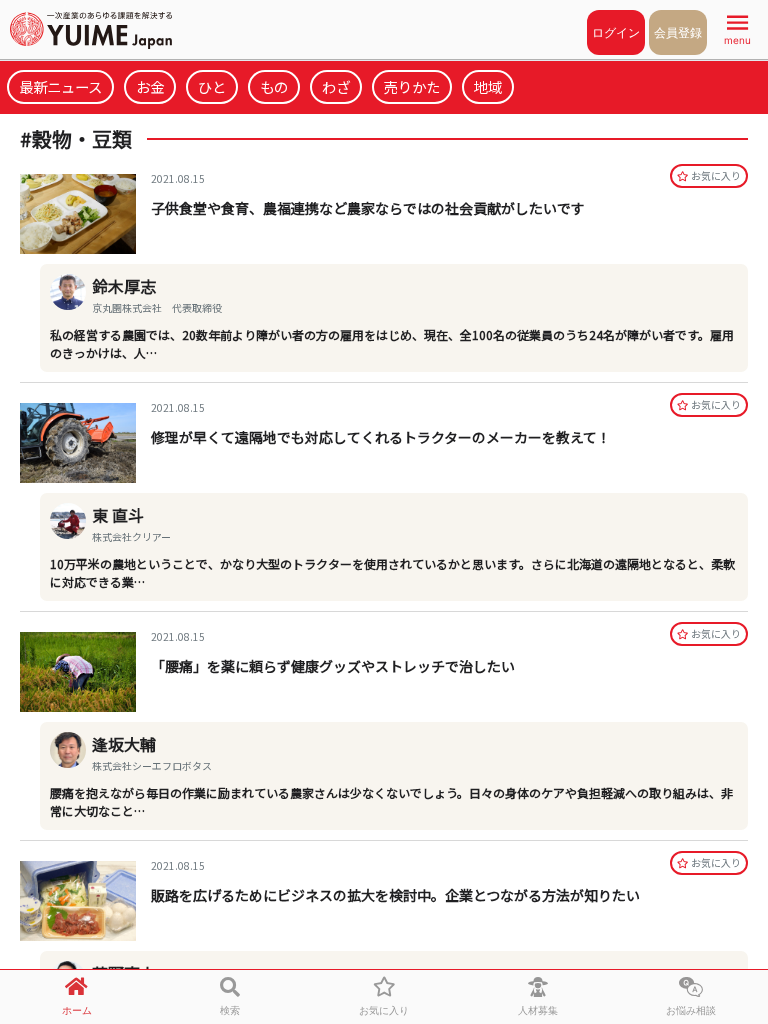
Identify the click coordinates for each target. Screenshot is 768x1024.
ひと (212, 86)
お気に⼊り (716, 175)
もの (274, 86)
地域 (488, 86)
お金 (150, 86)
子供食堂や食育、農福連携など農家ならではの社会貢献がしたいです (368, 208)
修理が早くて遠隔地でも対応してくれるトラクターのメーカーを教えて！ (381, 437)
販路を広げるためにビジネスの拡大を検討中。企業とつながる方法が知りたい (395, 895)
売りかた (412, 86)
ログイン (616, 32)
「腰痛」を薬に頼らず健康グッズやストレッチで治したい (333, 666)
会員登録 (678, 32)
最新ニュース (60, 86)
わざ (336, 86)
